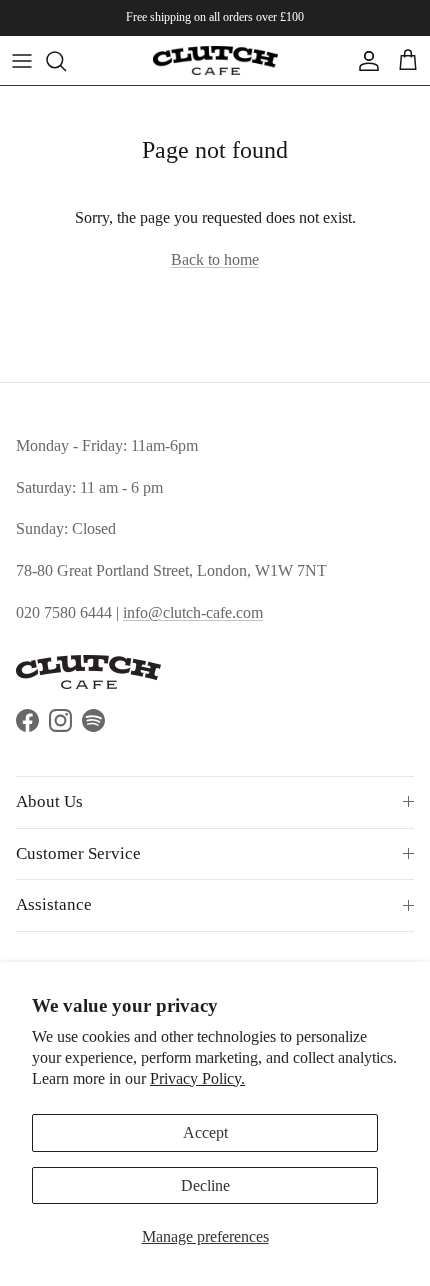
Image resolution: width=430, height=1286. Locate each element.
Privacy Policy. (197, 1078)
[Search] (66, 61)
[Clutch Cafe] (215, 60)
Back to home (215, 259)
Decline (205, 1185)
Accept (205, 1132)
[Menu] (22, 61)
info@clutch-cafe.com (193, 612)
